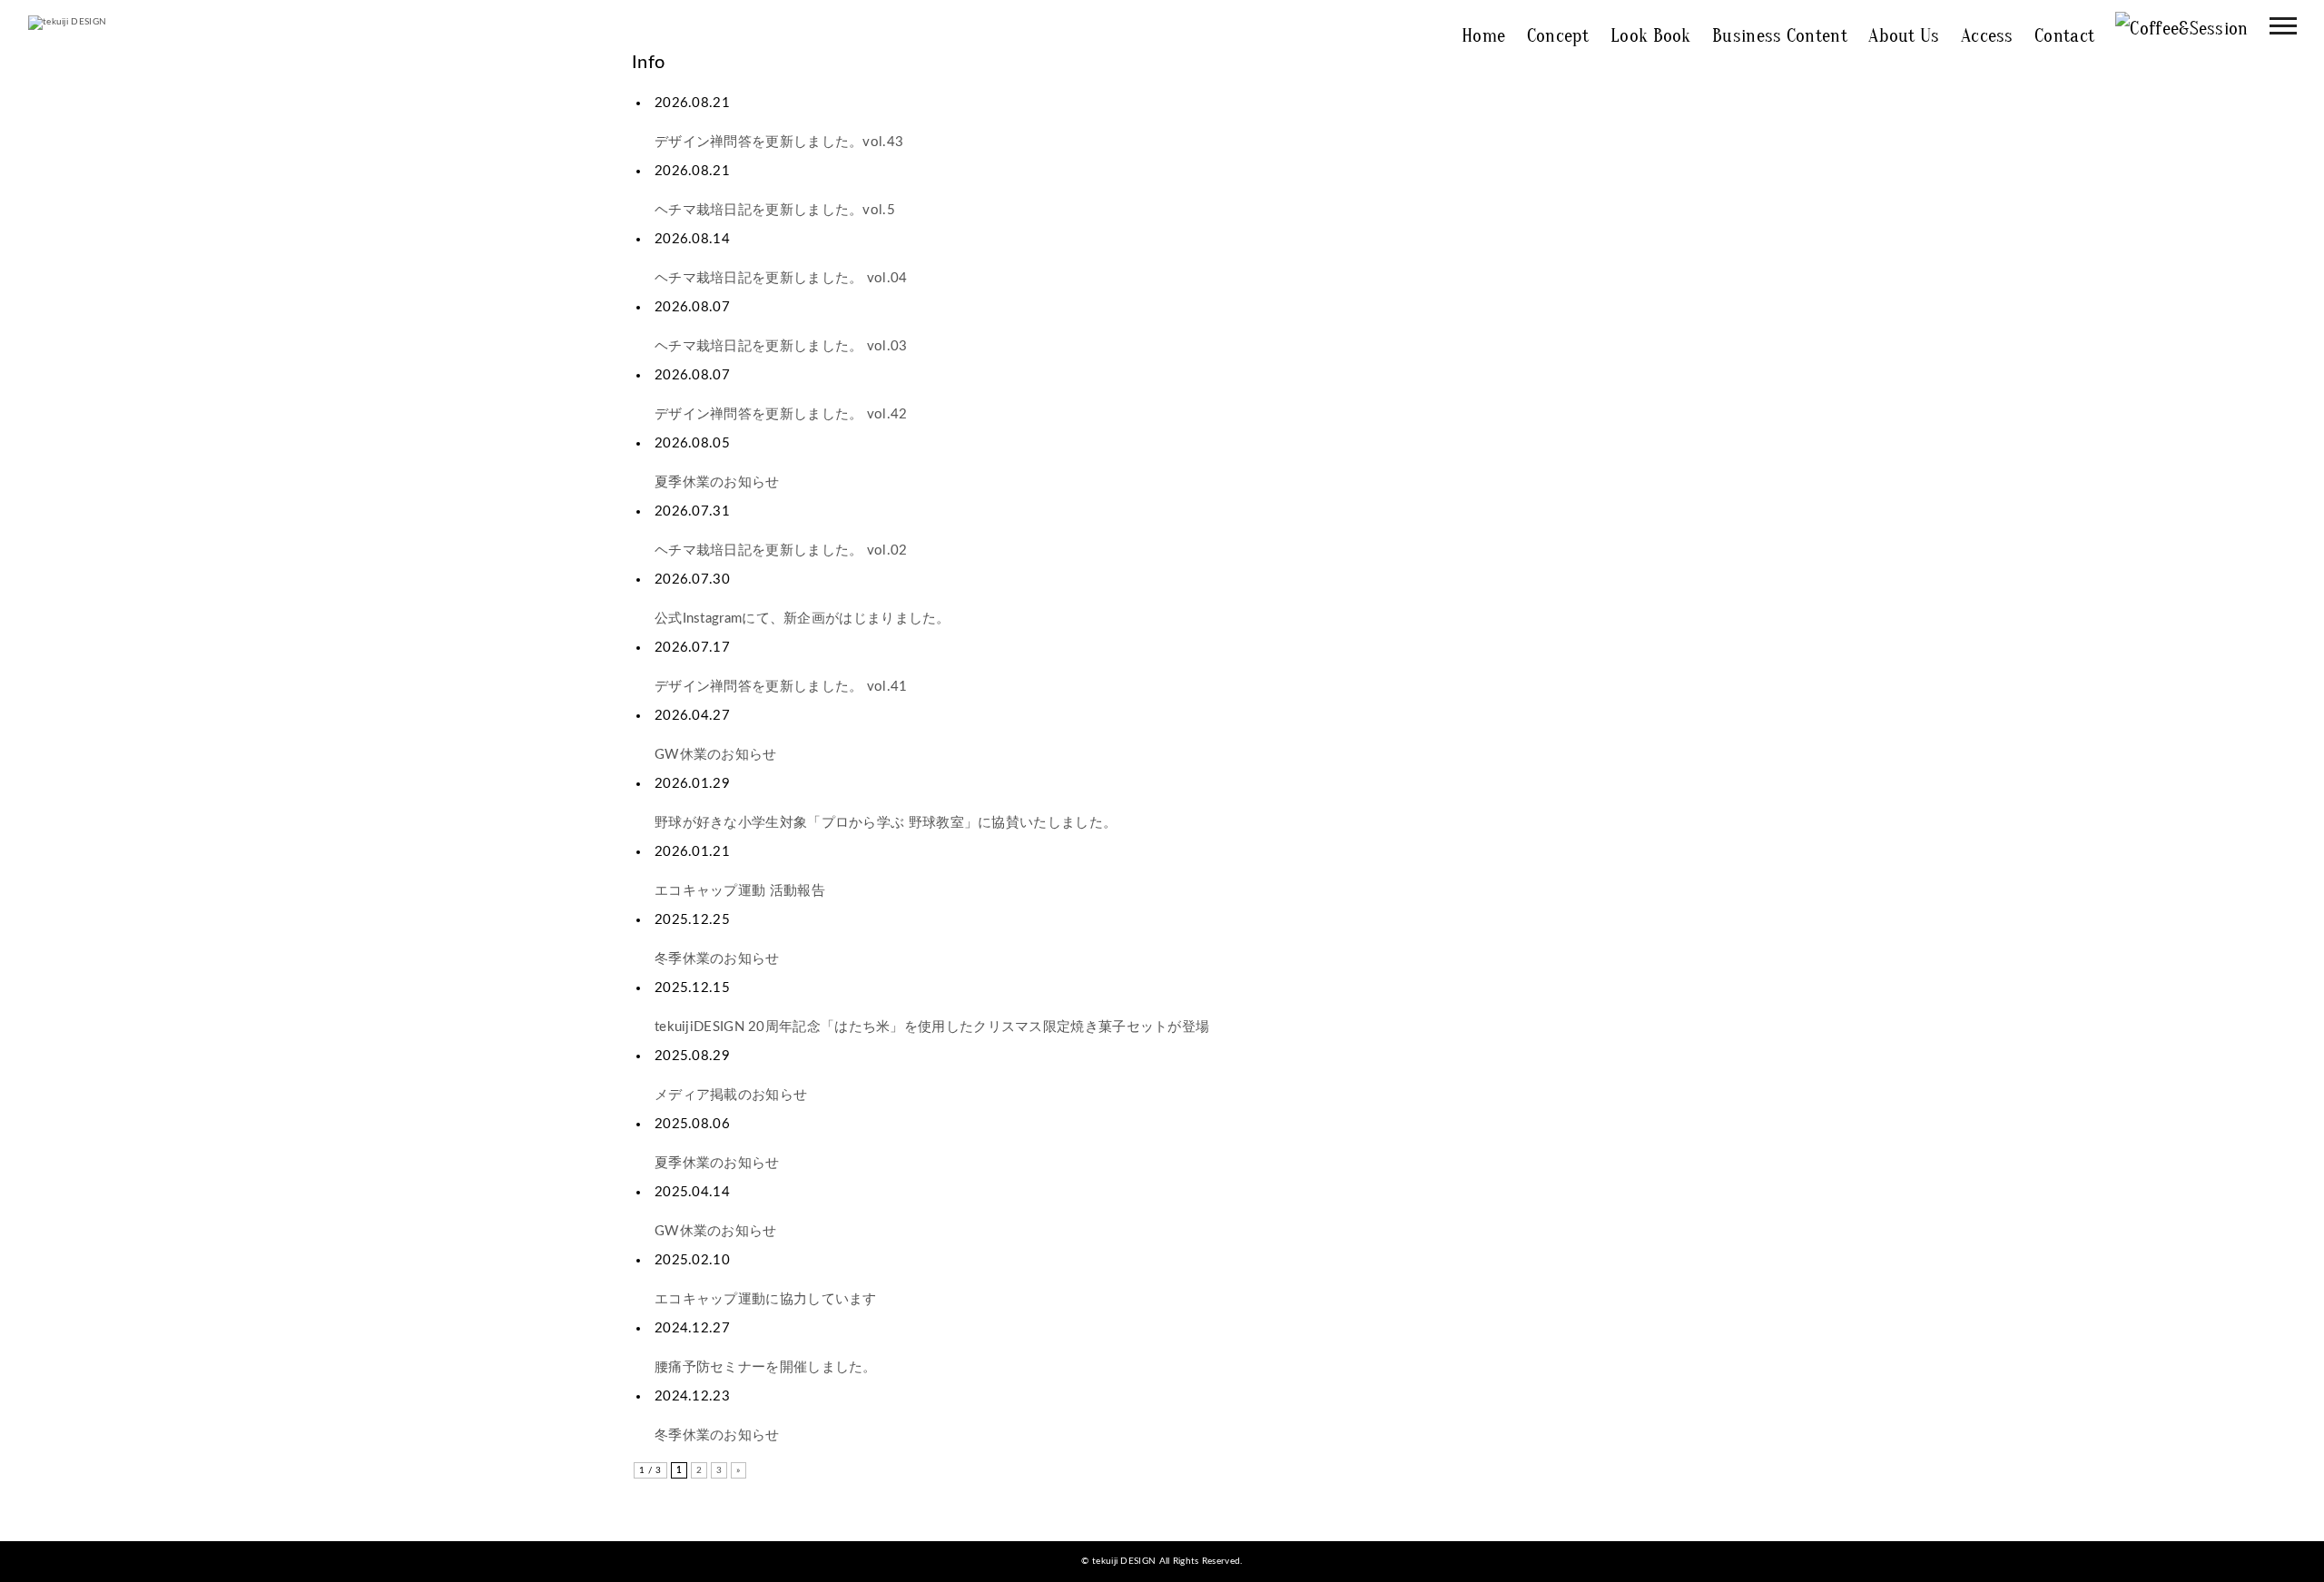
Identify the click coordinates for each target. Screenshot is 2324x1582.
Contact (2064, 35)
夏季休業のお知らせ (717, 482)
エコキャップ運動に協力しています (766, 1299)
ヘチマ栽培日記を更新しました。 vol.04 (781, 278)
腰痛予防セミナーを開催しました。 (766, 1367)
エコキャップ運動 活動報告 (740, 891)
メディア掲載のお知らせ (731, 1095)
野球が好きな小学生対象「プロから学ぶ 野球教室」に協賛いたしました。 (886, 823)
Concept (1558, 35)
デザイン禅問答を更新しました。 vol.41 (781, 687)
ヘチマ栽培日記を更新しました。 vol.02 (781, 550)
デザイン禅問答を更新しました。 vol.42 (781, 414)
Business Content (1780, 35)
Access (1987, 35)
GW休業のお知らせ (716, 755)
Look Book (1651, 35)
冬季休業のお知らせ (717, 959)
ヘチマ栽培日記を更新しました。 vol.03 (781, 346)
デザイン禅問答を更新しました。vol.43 (779, 142)
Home (1483, 35)
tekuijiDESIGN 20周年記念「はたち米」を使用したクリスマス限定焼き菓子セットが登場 (932, 1027)
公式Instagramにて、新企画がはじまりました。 (803, 619)
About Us (1904, 35)
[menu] (2283, 25)
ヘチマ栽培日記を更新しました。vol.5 (775, 210)
